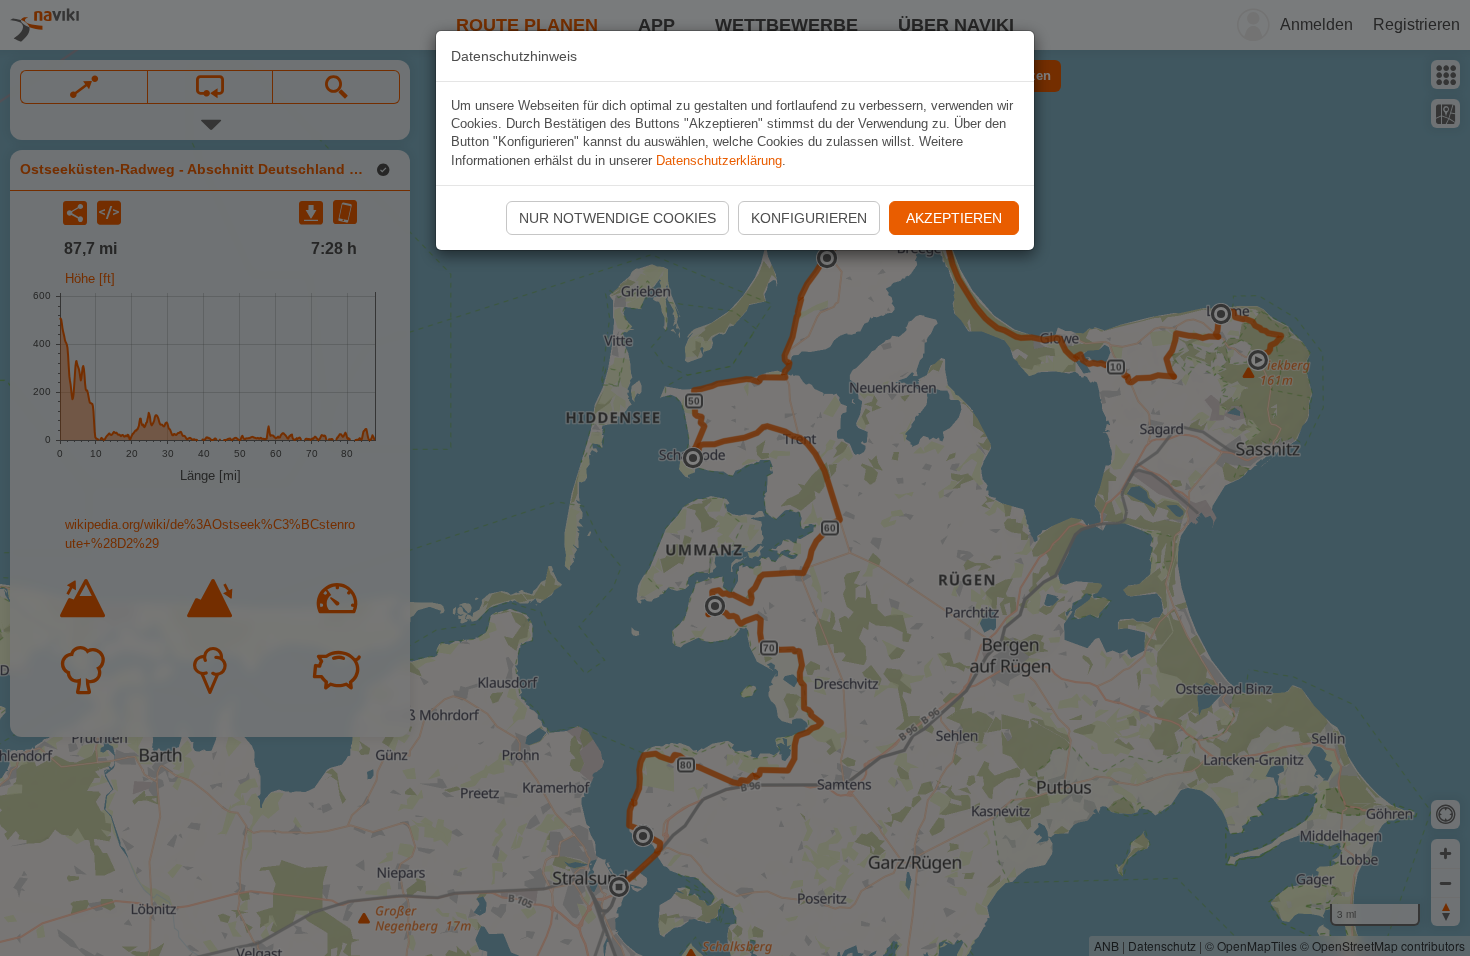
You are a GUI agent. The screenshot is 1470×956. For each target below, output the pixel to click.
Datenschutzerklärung (719, 160)
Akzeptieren (954, 218)
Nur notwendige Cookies (617, 218)
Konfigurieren (809, 218)
